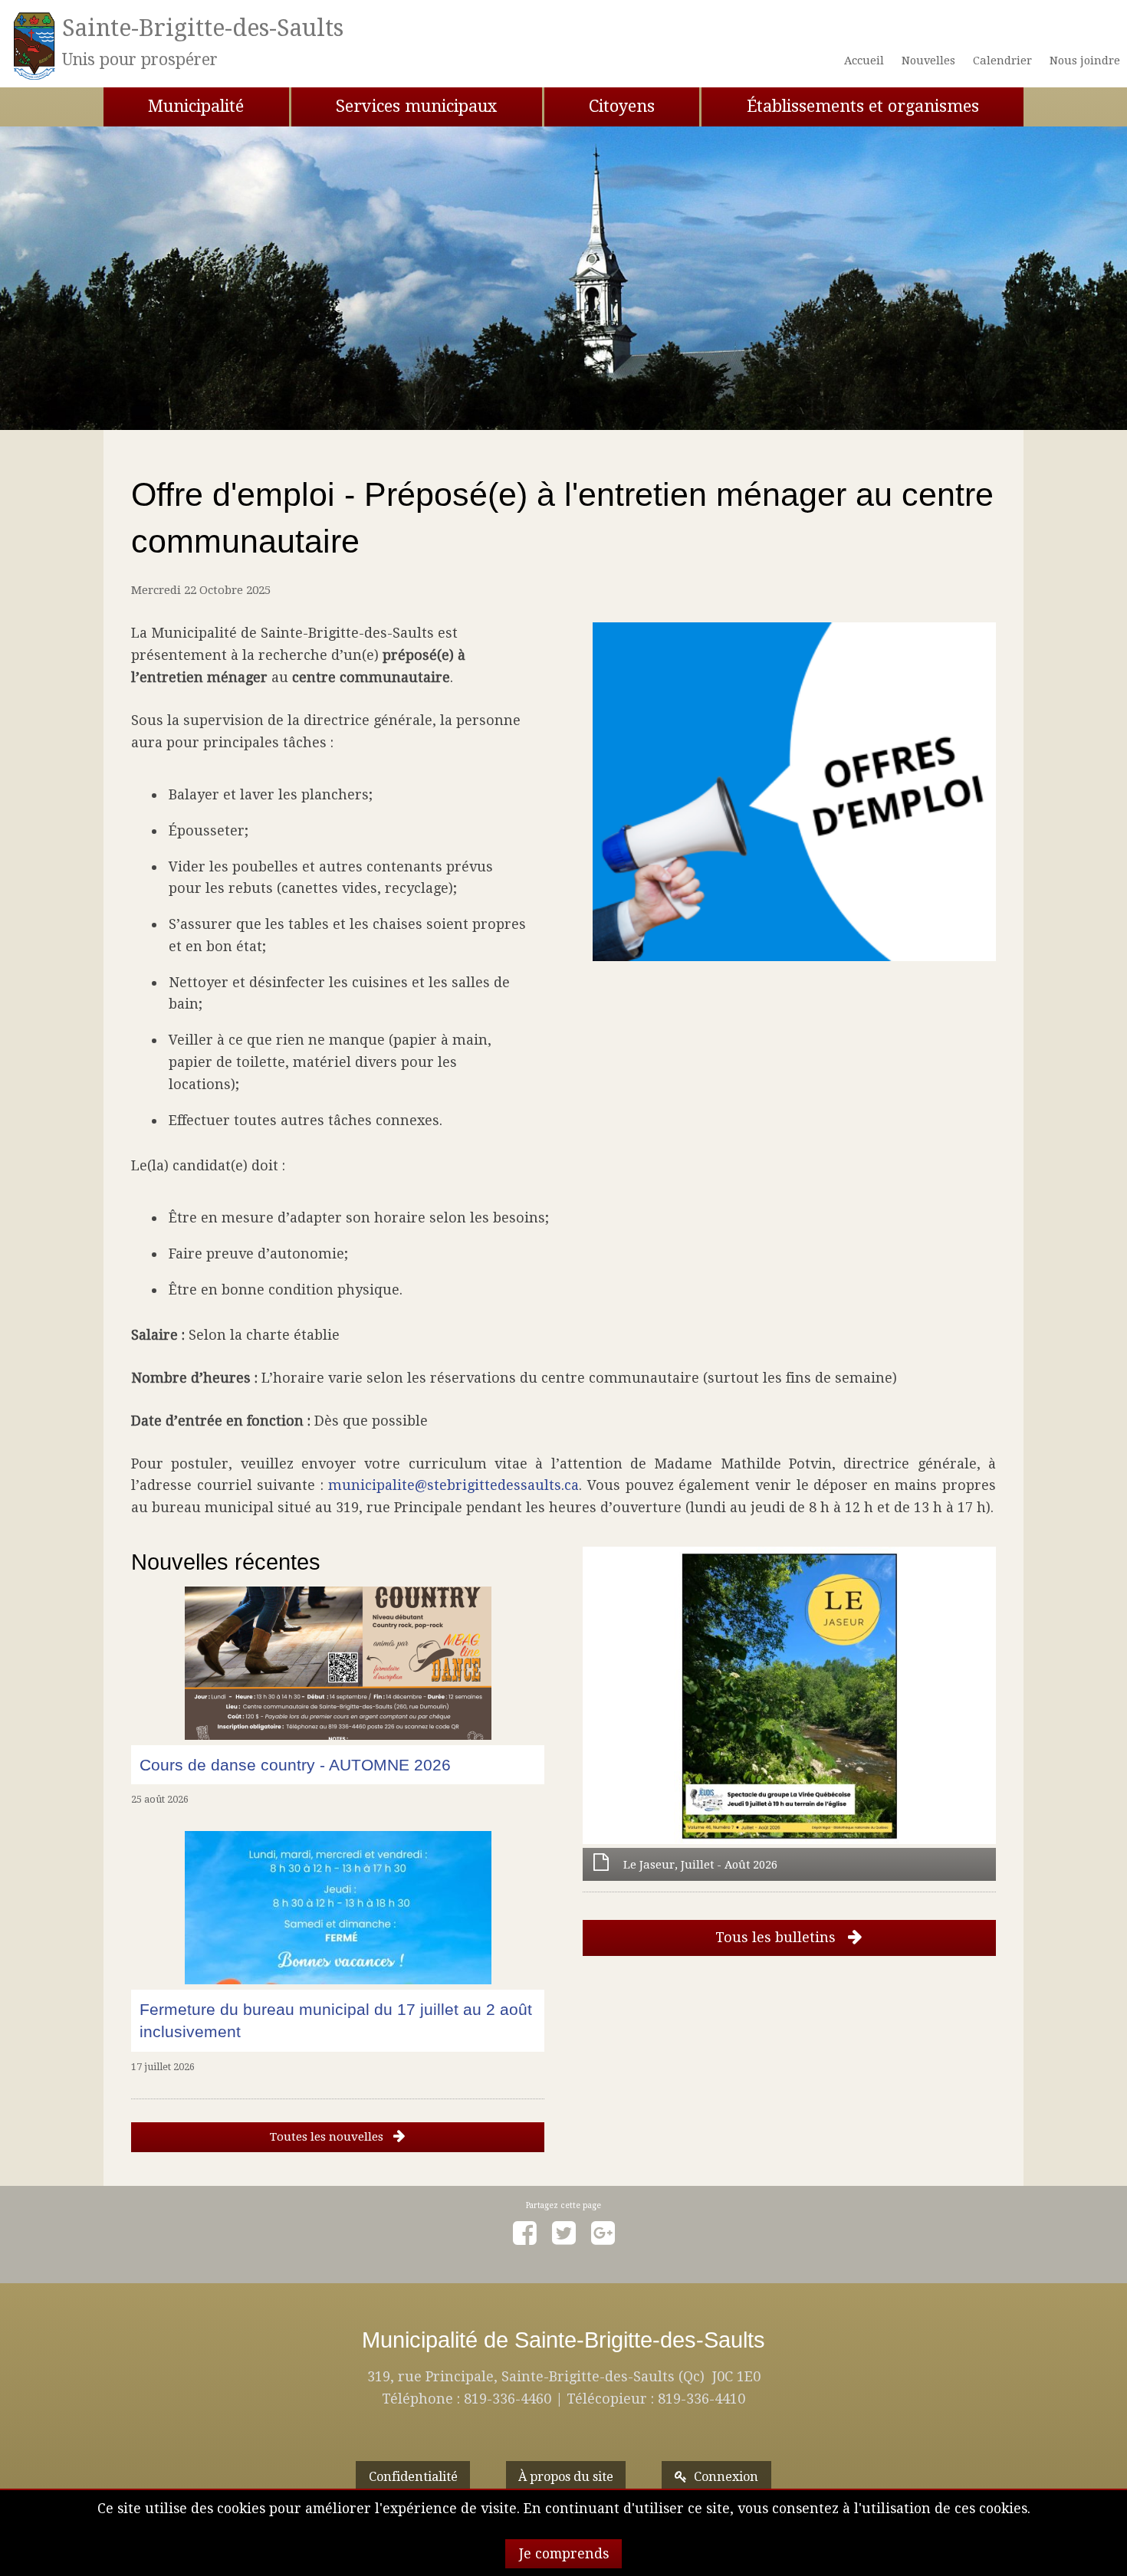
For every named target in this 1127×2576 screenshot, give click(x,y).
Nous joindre (1085, 61)
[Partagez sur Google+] (603, 2233)
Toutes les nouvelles (328, 2137)
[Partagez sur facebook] (525, 2233)
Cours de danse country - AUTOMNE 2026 (295, 1765)
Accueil (864, 61)
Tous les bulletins (777, 1937)
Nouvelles (928, 61)
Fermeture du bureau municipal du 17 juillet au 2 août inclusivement (336, 2021)
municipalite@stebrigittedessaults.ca (453, 1485)
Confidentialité (413, 2477)
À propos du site (566, 2477)
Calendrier (1002, 61)
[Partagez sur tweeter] (564, 2233)
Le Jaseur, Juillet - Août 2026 (700, 1865)
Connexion (726, 2477)
